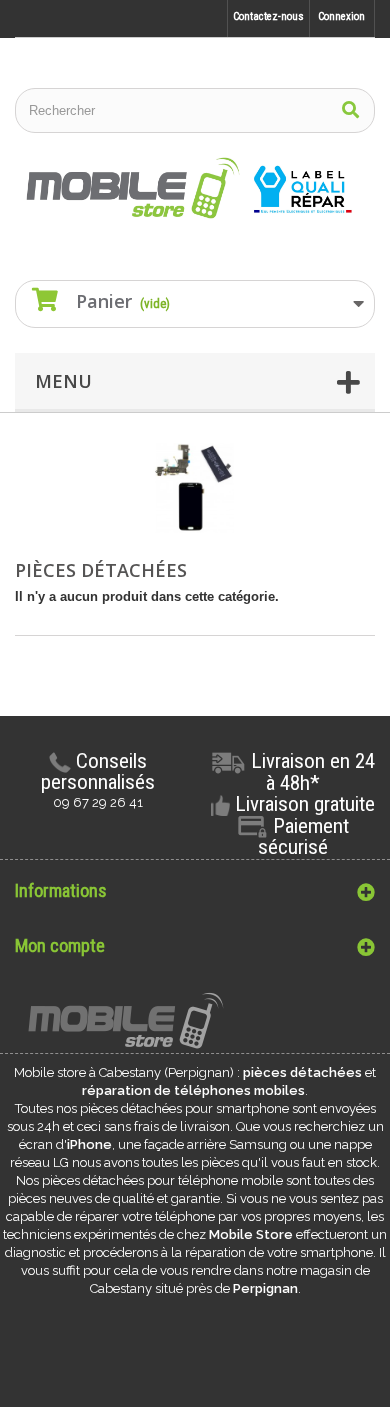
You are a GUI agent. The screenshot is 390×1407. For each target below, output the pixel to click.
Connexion (341, 16)
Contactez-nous (268, 16)
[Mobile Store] (195, 189)
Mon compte (60, 945)
